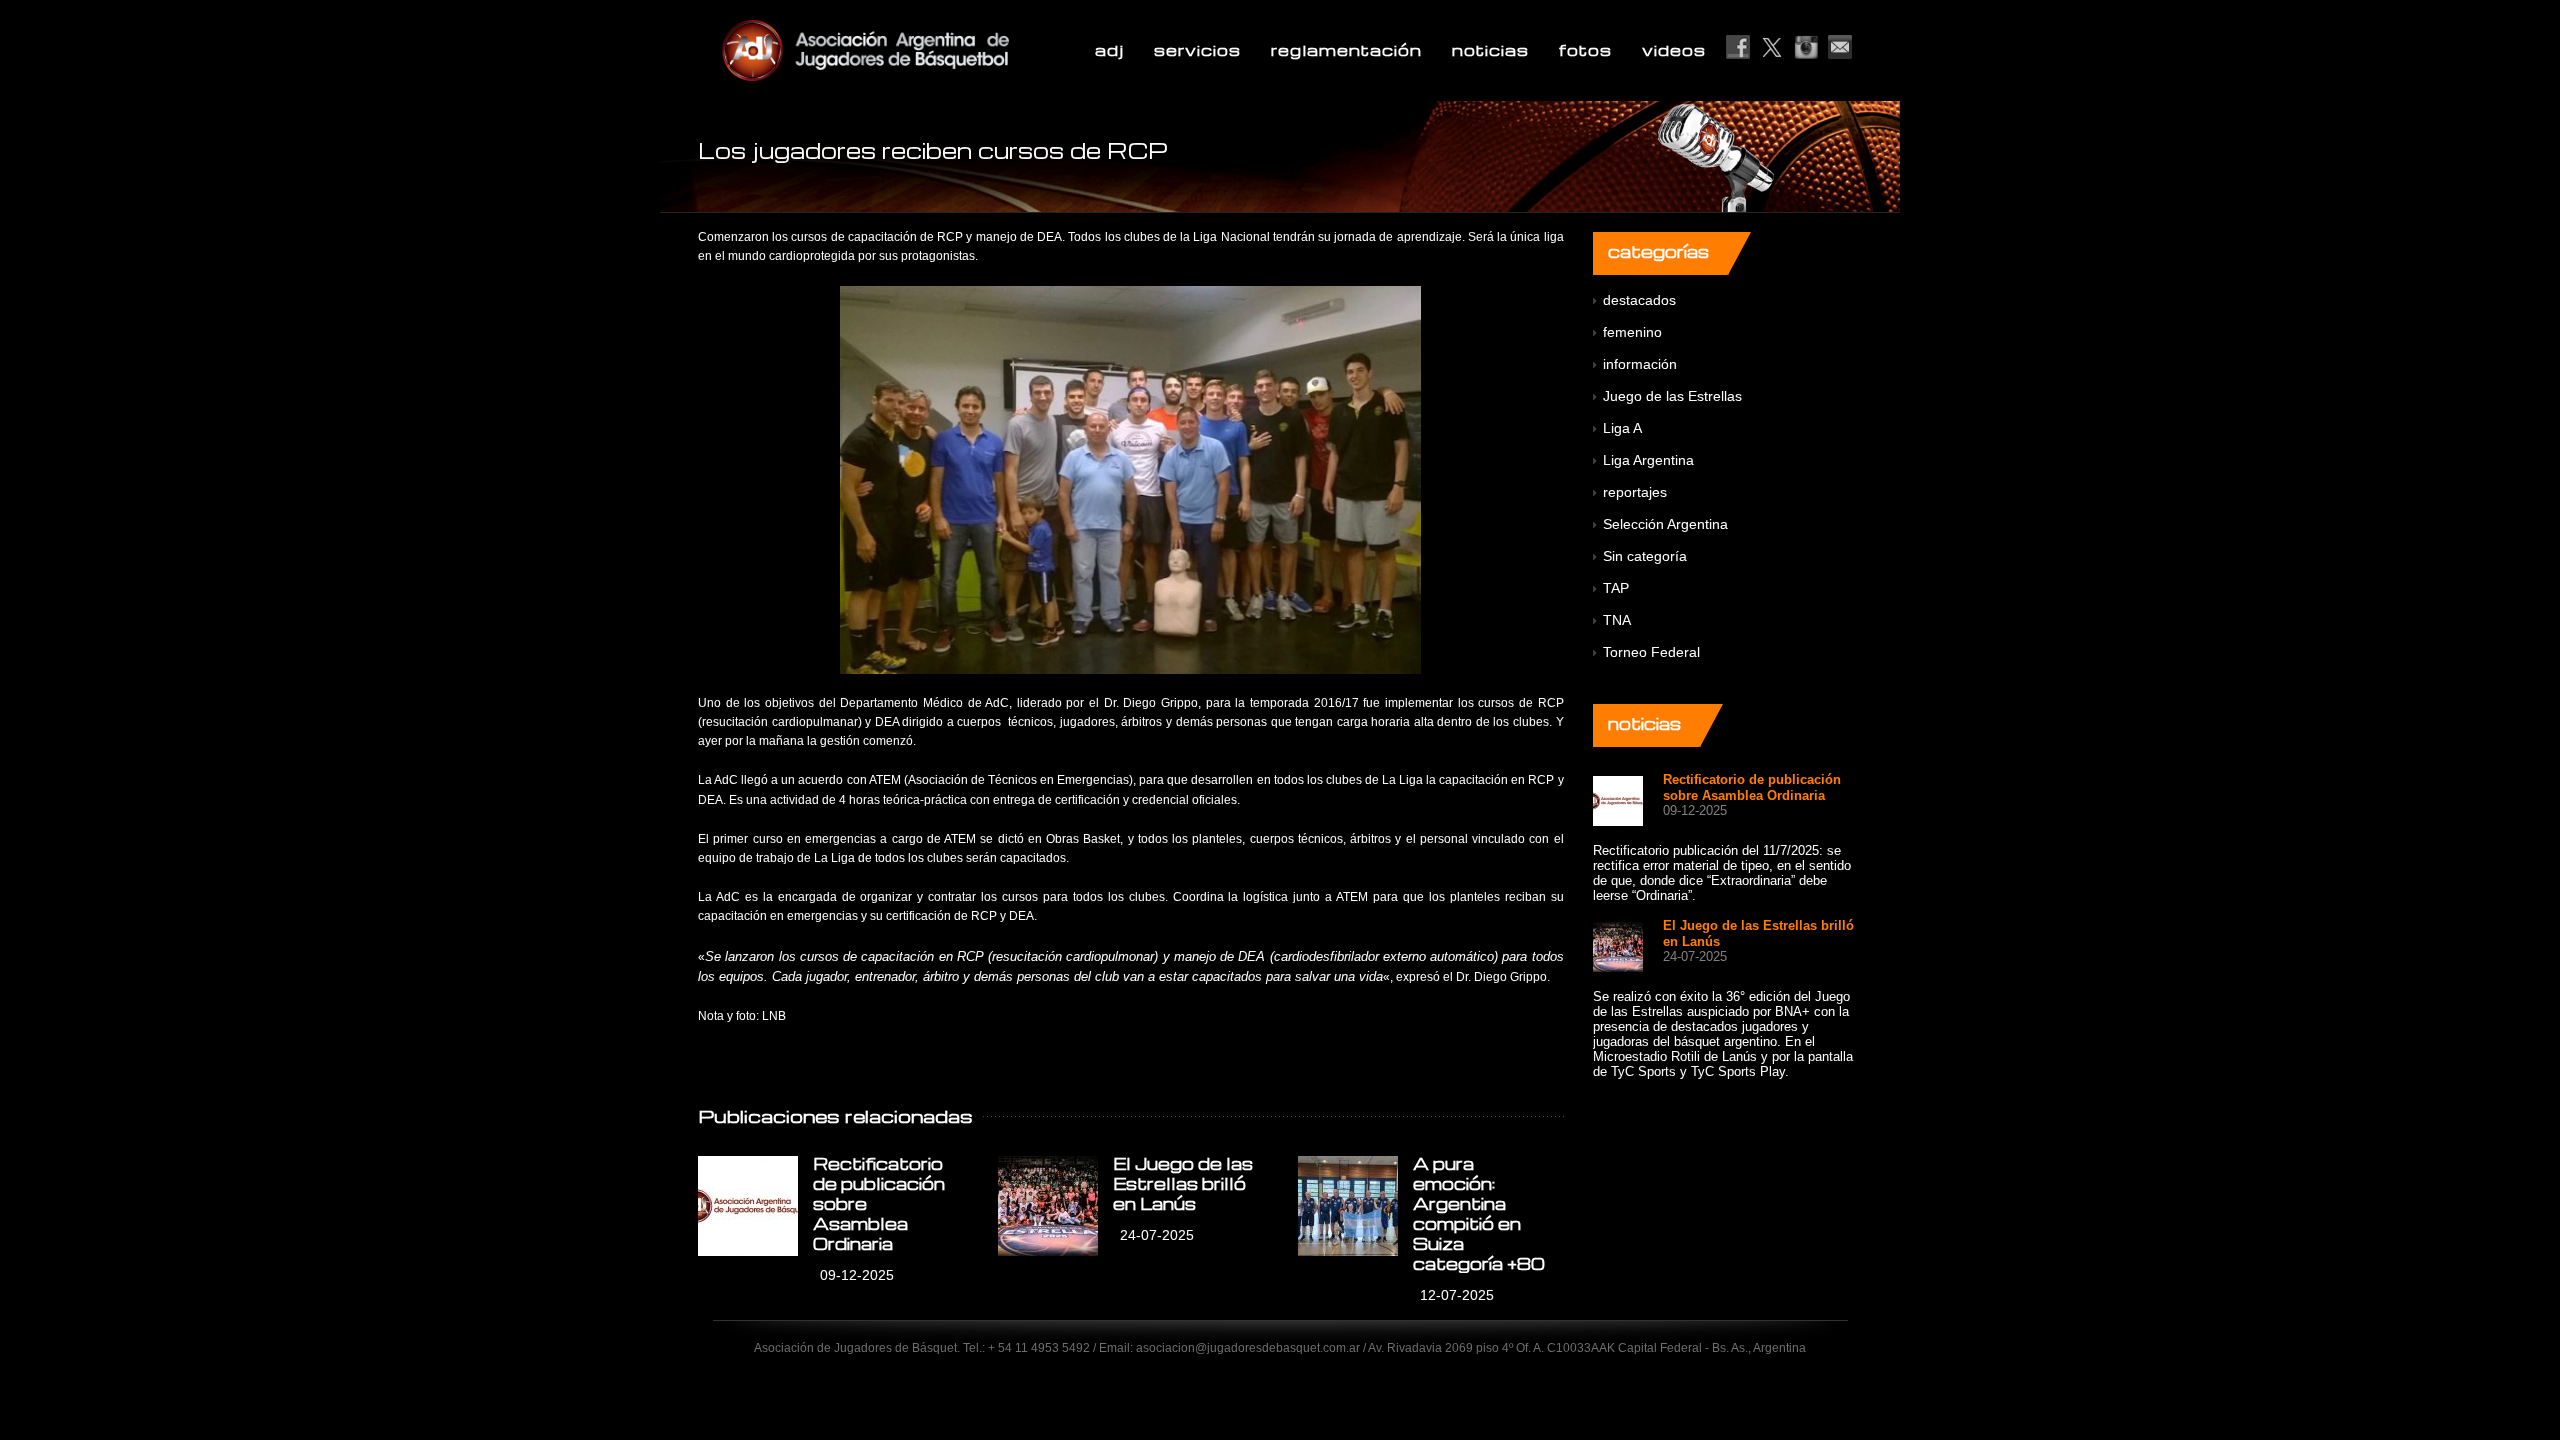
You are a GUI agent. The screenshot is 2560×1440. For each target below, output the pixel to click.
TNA (1617, 620)
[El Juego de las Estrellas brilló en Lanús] (1048, 1206)
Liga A (1622, 428)
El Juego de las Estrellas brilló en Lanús (1183, 1183)
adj (1109, 50)
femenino (1632, 332)
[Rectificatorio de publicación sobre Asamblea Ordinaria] (748, 1206)
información (1640, 364)
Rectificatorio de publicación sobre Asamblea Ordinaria (1752, 787)
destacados (1639, 300)
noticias (1490, 50)
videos (1674, 50)
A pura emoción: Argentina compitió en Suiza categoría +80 (1479, 1213)
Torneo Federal (1651, 652)
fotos (1585, 50)
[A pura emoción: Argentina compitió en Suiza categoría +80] (1348, 1206)
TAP (1616, 588)
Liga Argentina (1648, 460)
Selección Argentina (1665, 524)
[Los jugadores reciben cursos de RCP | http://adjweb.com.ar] (914, 50)
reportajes (1635, 492)
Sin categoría (1645, 556)
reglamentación (1346, 50)
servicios (1197, 50)
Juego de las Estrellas (1672, 396)
